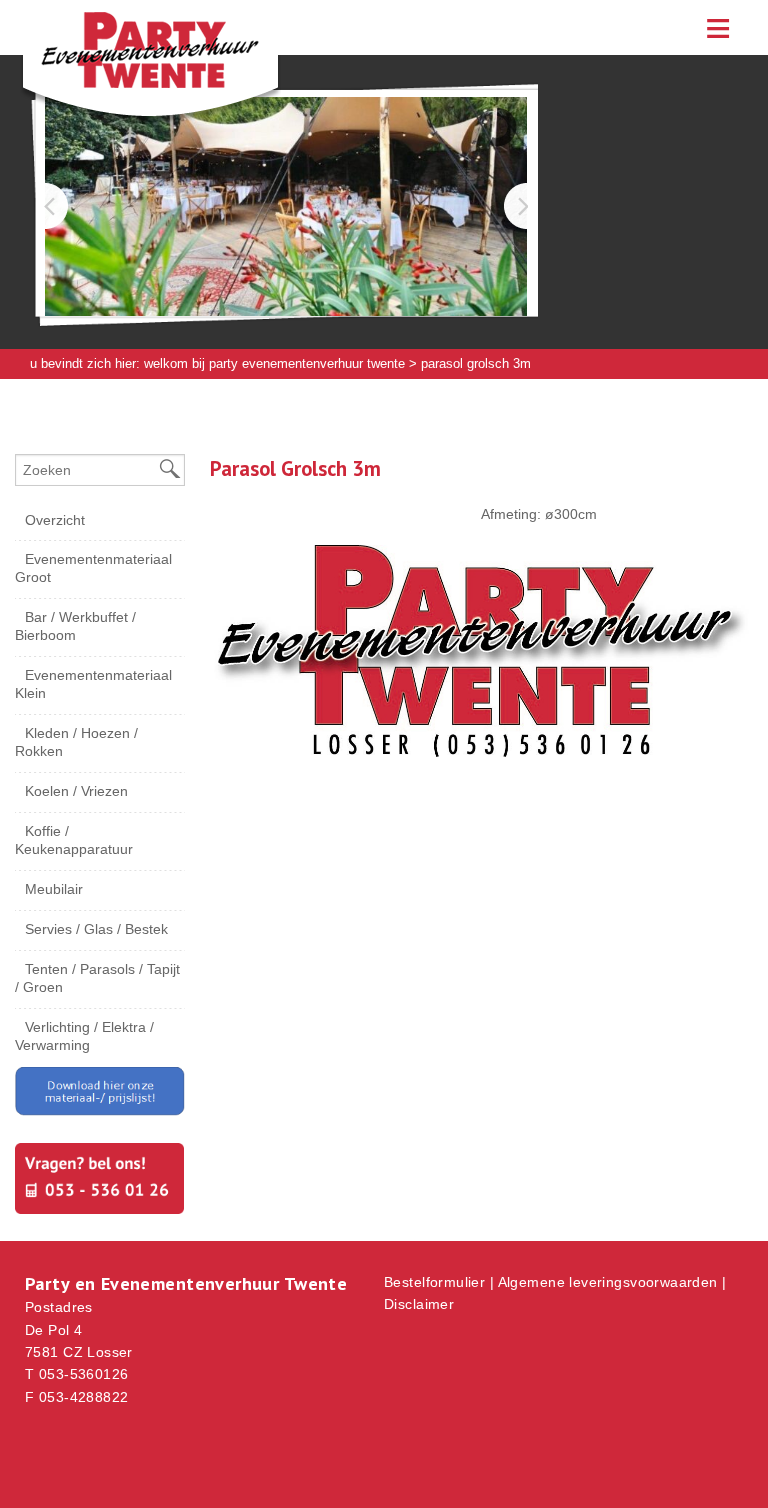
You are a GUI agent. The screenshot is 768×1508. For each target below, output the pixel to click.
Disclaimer (419, 1304)
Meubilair (54, 889)
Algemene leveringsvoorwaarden (608, 1282)
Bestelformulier (434, 1282)
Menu (718, 27)
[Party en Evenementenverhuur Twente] (120, 75)
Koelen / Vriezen (76, 791)
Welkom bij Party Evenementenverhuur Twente (274, 363)
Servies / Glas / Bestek (96, 929)
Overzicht (55, 520)
